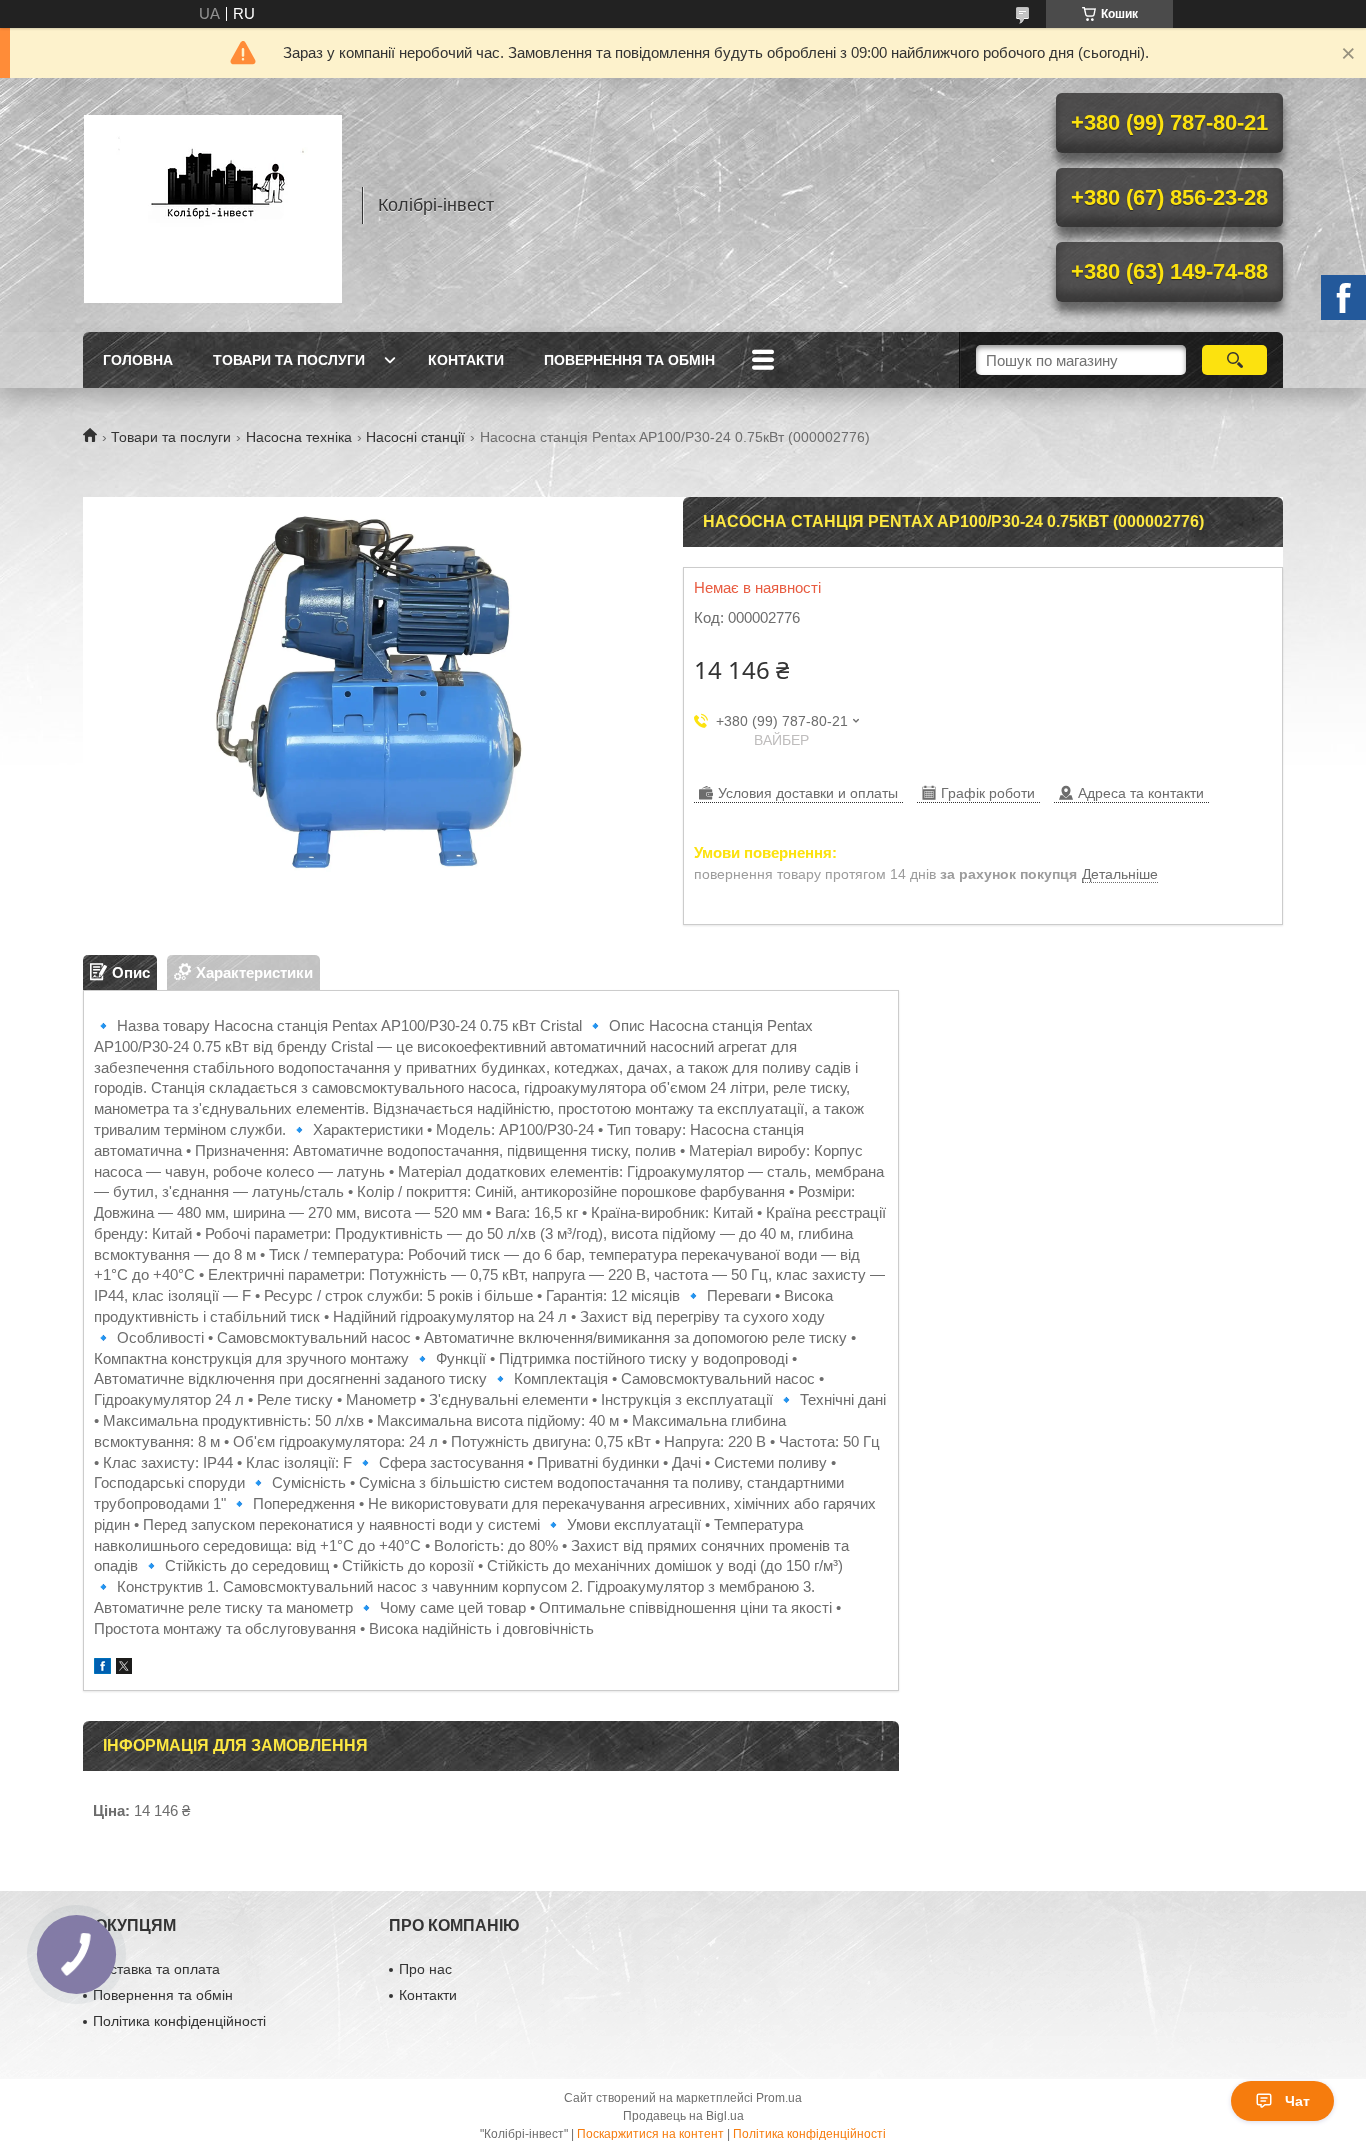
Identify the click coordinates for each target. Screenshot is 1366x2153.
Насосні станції (415, 437)
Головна (138, 360)
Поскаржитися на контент (650, 2134)
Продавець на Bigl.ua (683, 2116)
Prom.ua (779, 2098)
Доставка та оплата (156, 1969)
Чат (1297, 2101)
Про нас (425, 1969)
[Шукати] (1234, 360)
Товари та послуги (289, 360)
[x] (124, 1668)
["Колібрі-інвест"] (213, 205)
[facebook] (102, 1668)
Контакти (466, 360)
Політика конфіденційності (179, 2021)
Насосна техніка (299, 437)
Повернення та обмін (629, 360)
